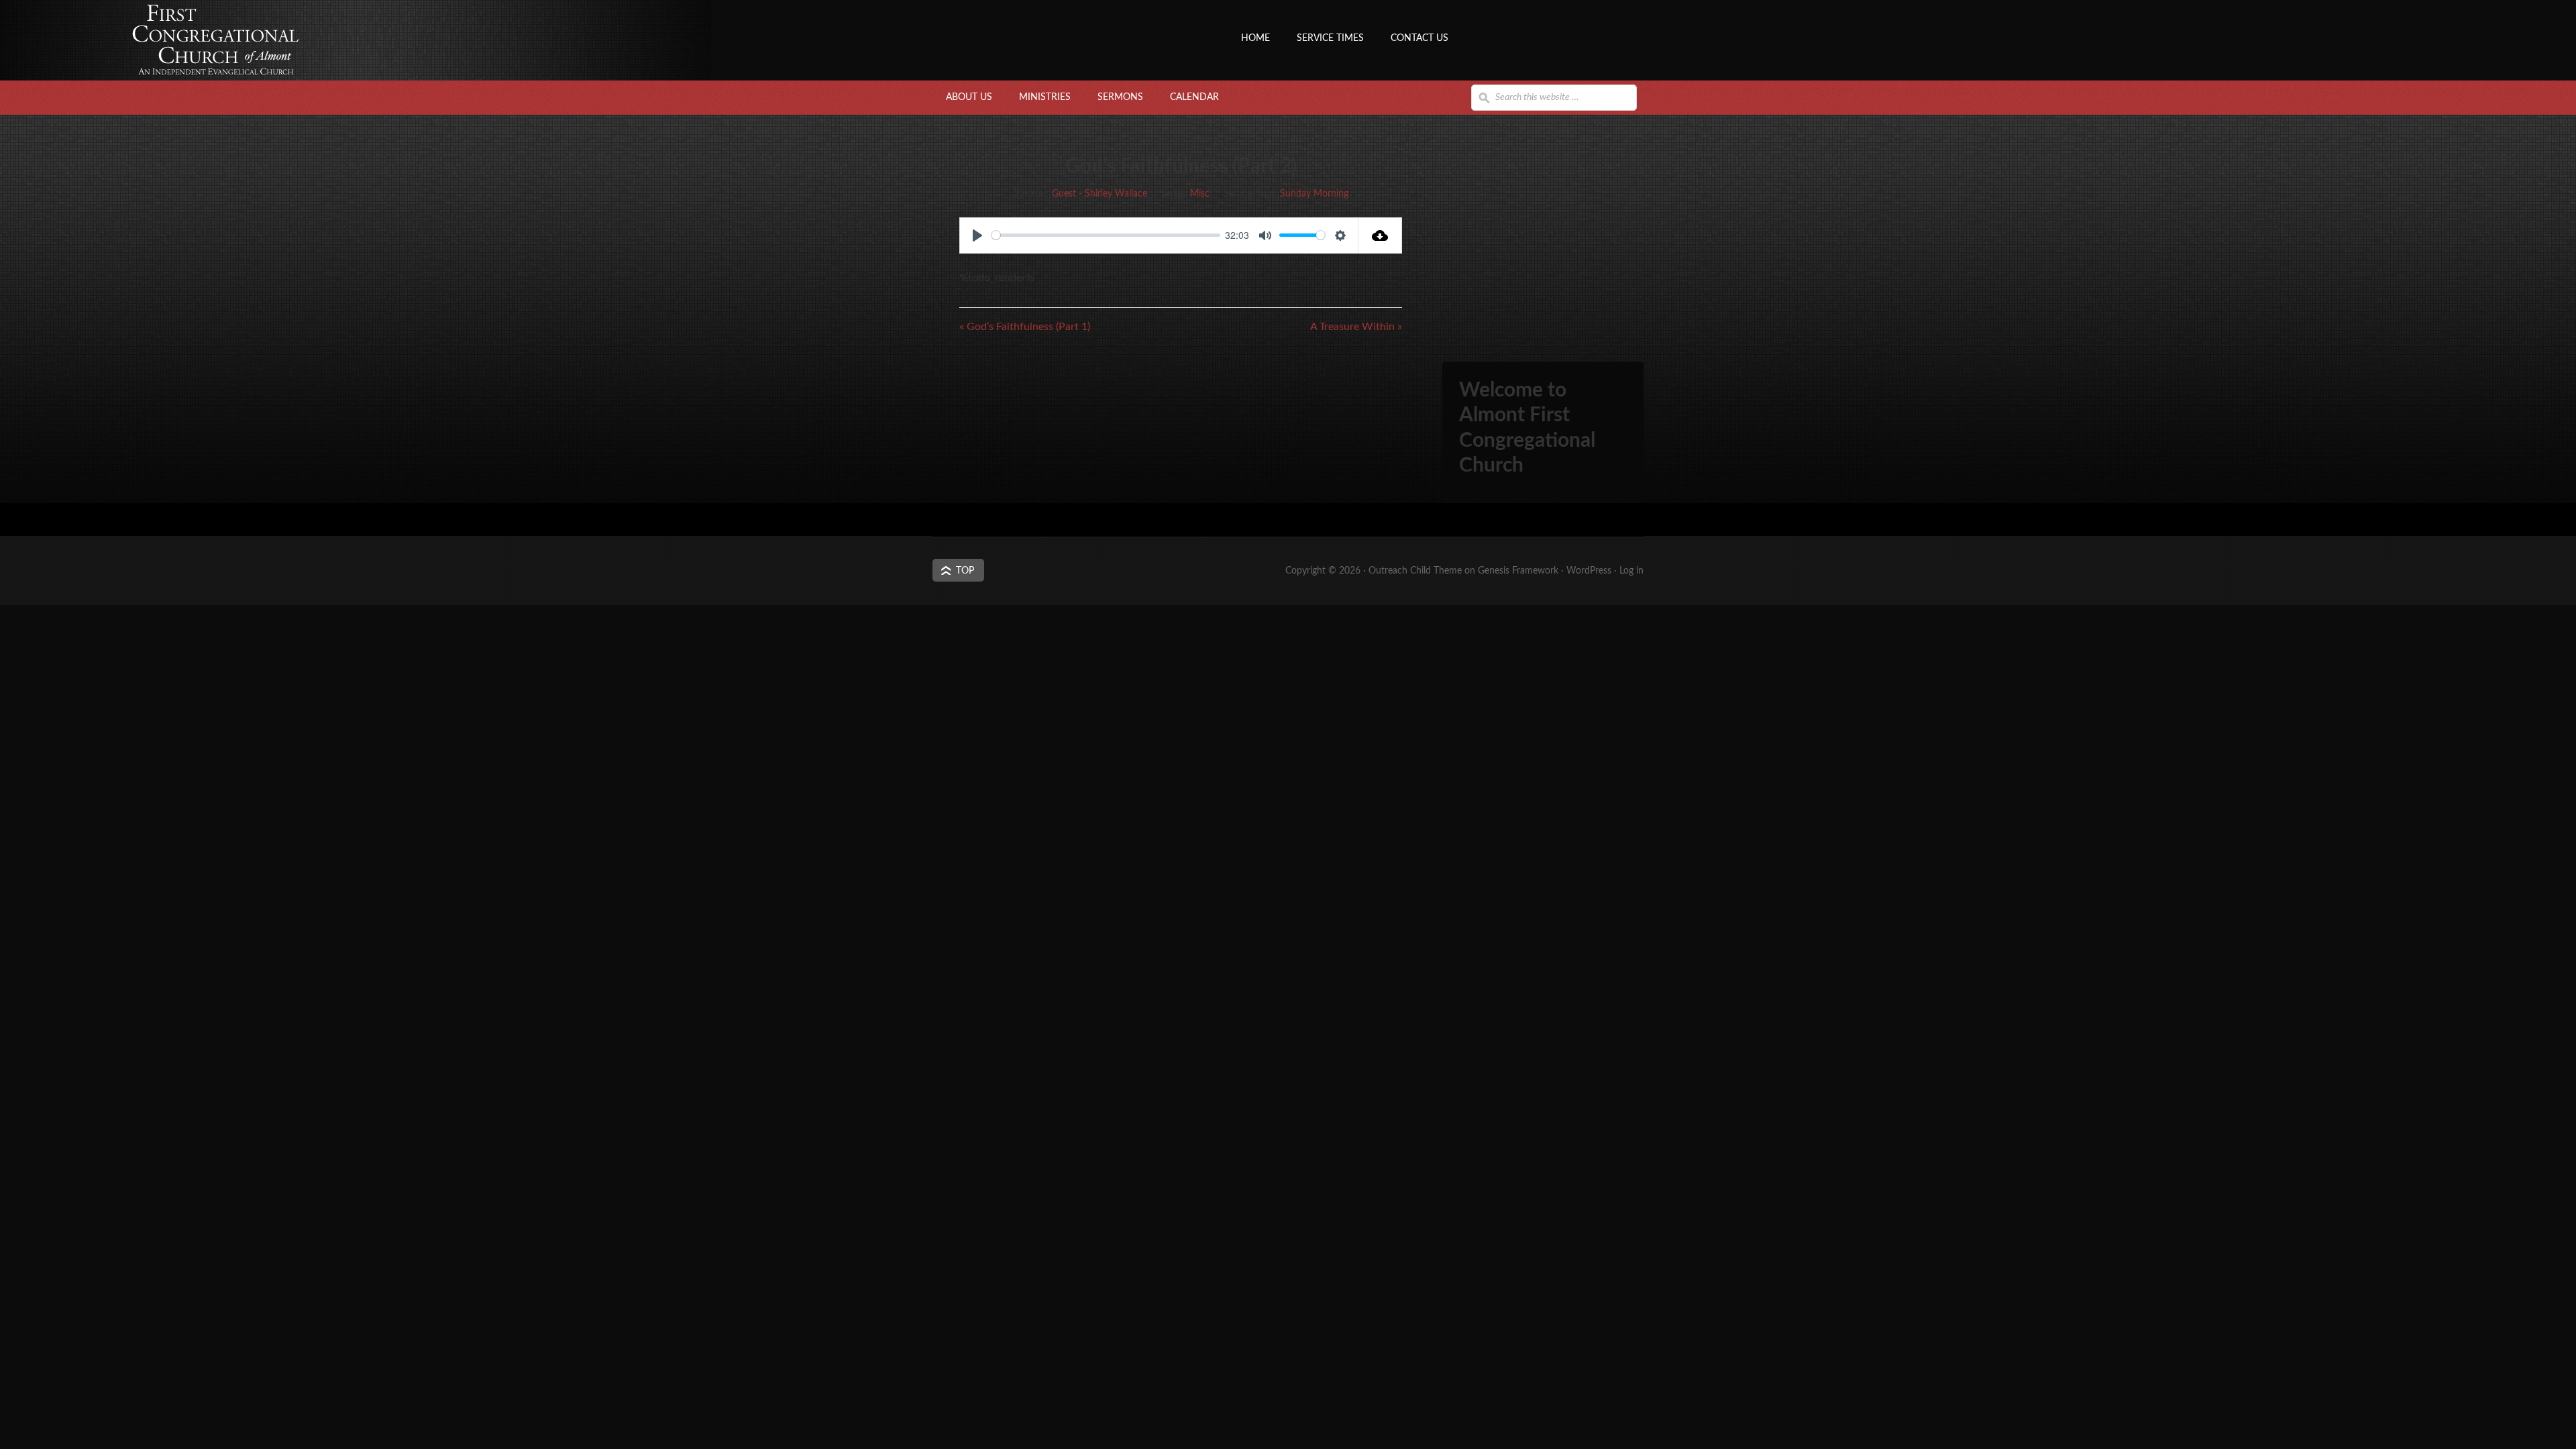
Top (965, 571)
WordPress (1589, 571)
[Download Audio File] (1380, 235)
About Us (969, 97)
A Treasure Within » (1356, 327)
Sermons (1120, 97)
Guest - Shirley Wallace (1099, 194)
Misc (1200, 194)
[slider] (1106, 235)
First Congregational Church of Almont (1067, 64)
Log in (1631, 571)
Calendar (1194, 97)
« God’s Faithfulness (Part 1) (1025, 327)
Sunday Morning (1314, 194)
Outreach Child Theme (1415, 571)
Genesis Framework (1518, 571)
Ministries (1045, 97)
